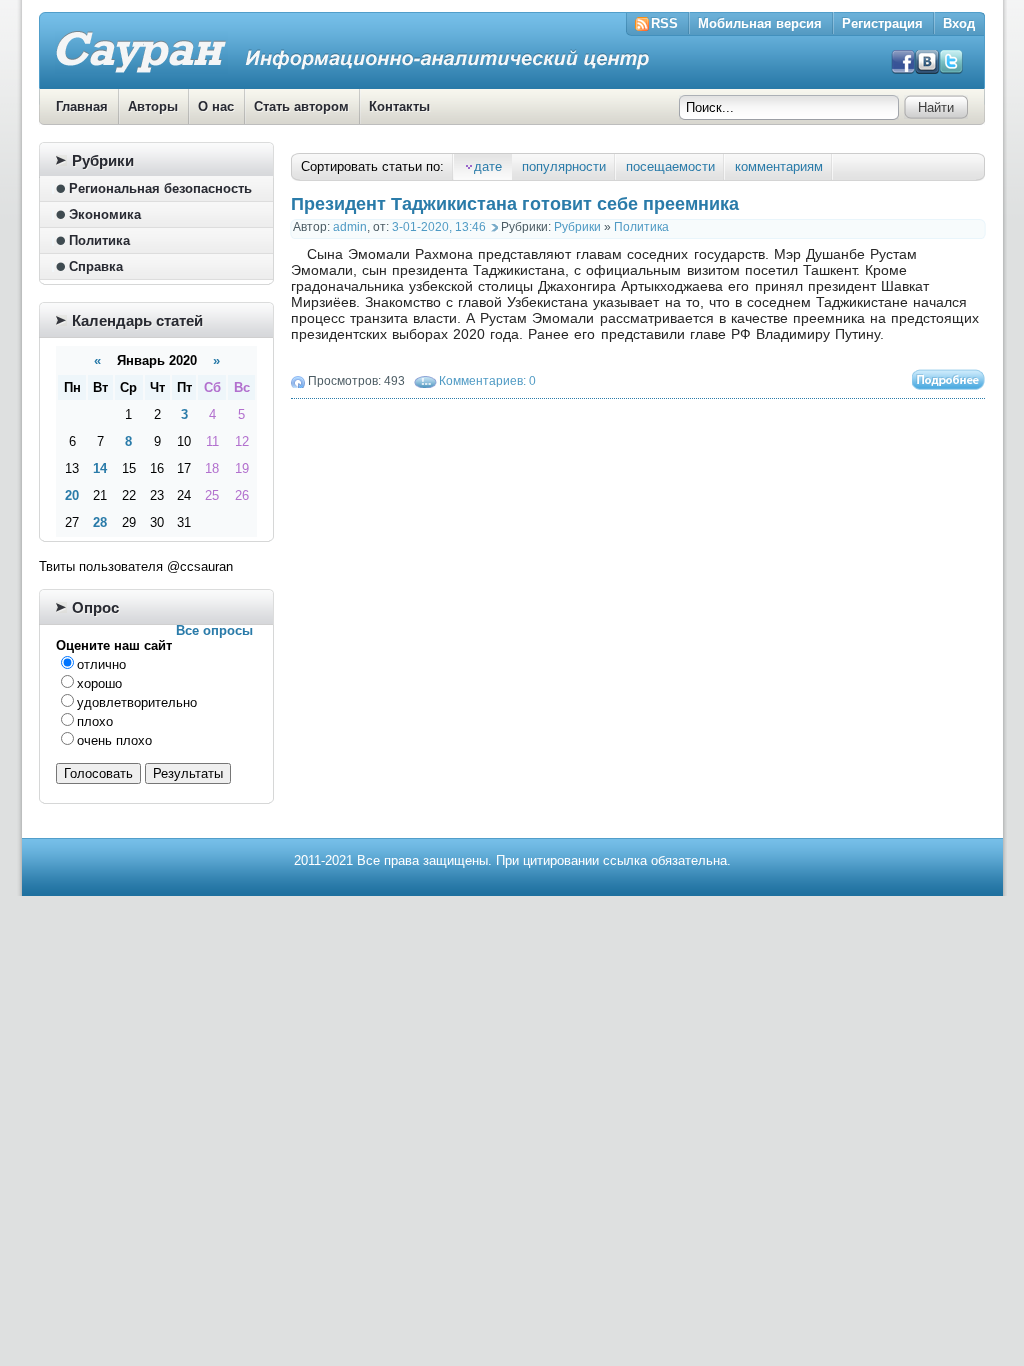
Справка (96, 266)
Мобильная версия (760, 23)
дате (488, 166)
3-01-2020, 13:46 (439, 227)
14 (100, 468)
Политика (641, 227)
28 (100, 522)
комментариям (779, 166)
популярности (564, 166)
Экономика (105, 214)
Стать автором (301, 106)
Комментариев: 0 (487, 381)
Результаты (188, 773)
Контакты (399, 106)
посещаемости (670, 166)
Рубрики (577, 227)
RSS (664, 23)
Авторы (153, 106)
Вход (959, 23)
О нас (216, 106)
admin (350, 227)
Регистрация (882, 23)
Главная (82, 106)
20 (72, 495)
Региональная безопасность (160, 188)
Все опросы (214, 630)
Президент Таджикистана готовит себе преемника (515, 204)
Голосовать (98, 773)
